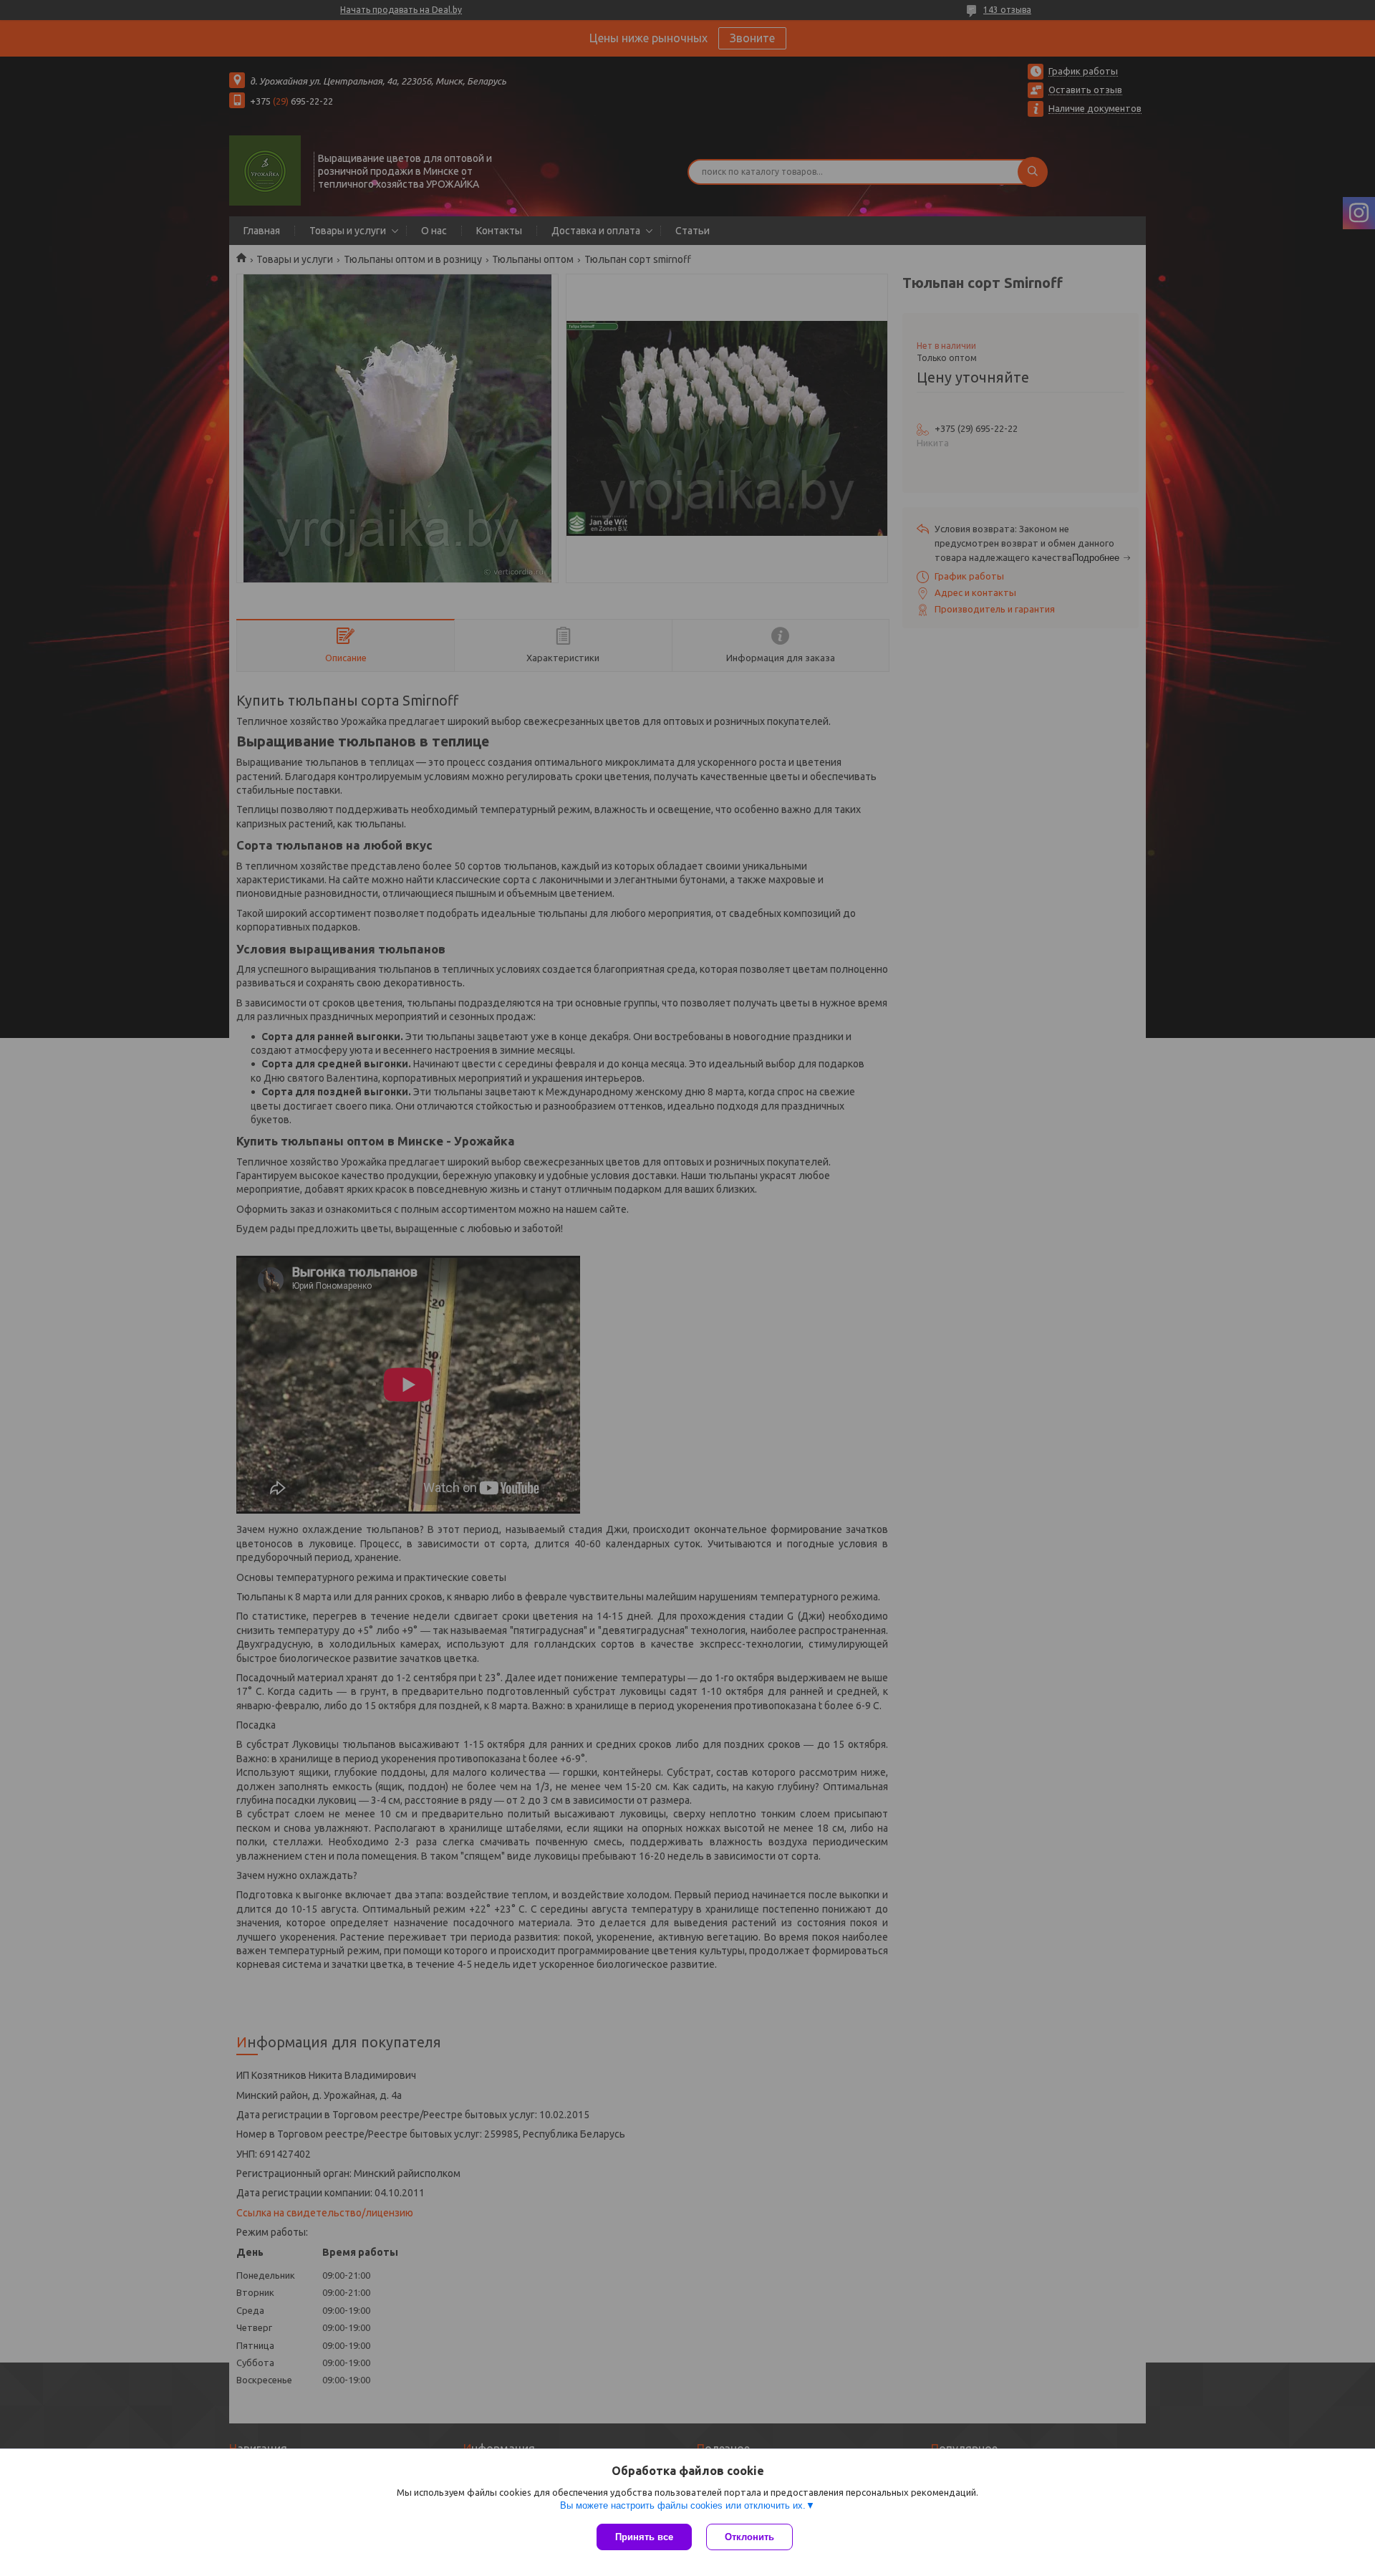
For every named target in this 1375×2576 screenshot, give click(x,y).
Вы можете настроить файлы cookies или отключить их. (683, 2505)
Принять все (644, 2537)
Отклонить (749, 2537)
